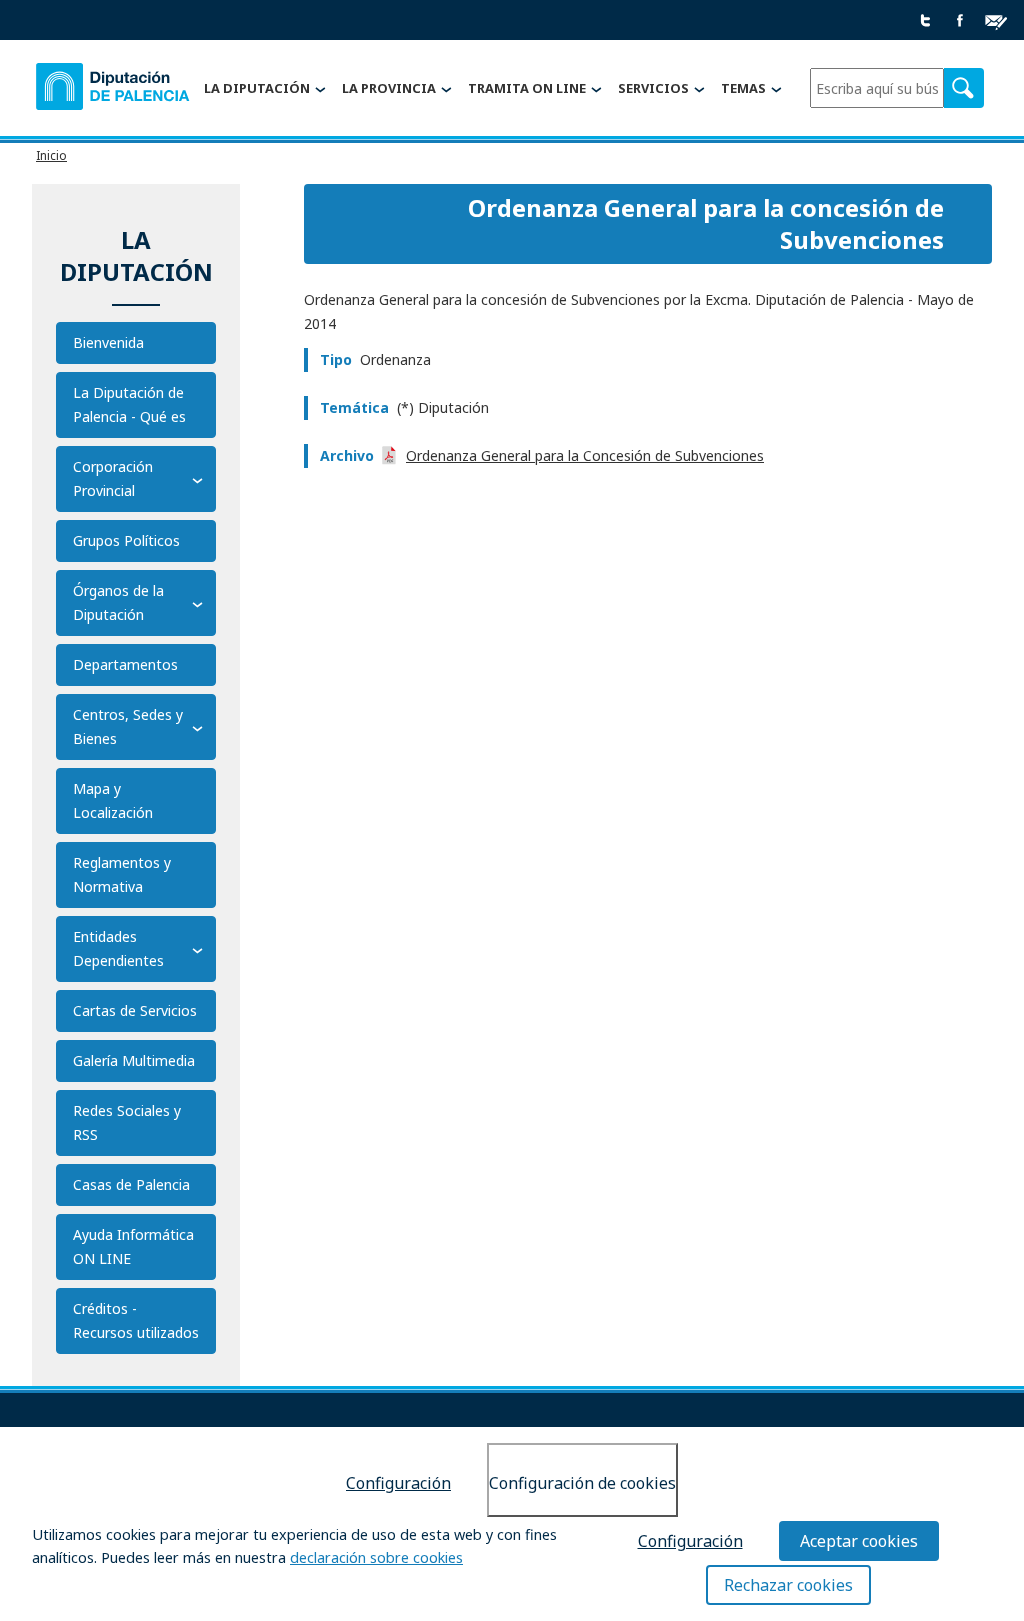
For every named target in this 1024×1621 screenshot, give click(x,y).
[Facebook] (960, 21)
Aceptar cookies (859, 1541)
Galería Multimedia (134, 1060)
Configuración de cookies (582, 1483)
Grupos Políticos (126, 540)
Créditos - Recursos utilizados (136, 1320)
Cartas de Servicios (135, 1010)
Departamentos (125, 664)
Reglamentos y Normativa (122, 874)
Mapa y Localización (113, 800)
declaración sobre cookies (376, 1557)
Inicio (51, 155)
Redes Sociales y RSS (127, 1122)
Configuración (398, 1483)
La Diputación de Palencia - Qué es (129, 404)
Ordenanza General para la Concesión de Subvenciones (585, 455)
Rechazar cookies (788, 1585)
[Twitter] (926, 21)
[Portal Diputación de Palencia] (114, 89)
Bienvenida (108, 342)
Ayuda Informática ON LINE (133, 1246)
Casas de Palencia (131, 1184)
